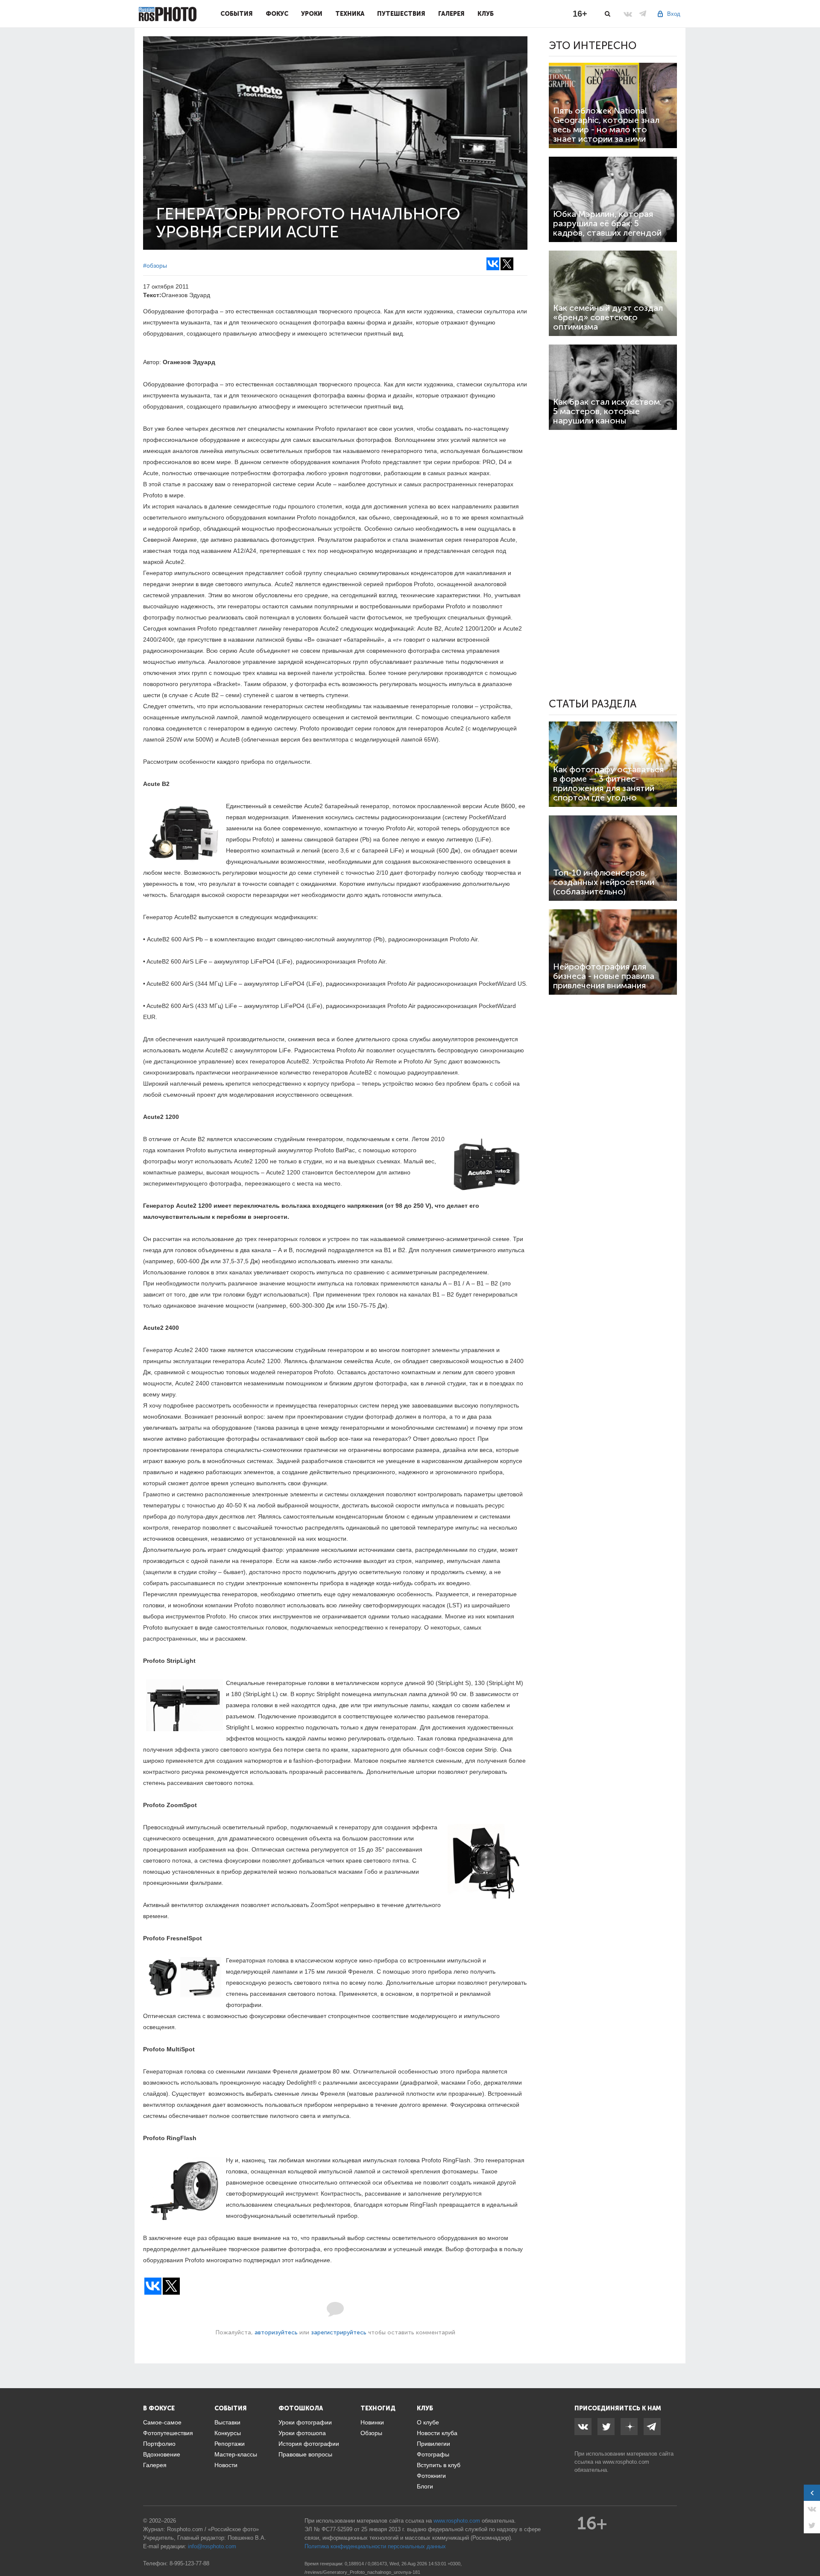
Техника (350, 14)
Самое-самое (162, 2422)
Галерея (451, 14)
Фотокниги (431, 2476)
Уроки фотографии (305, 2422)
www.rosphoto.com (626, 2462)
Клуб (486, 14)
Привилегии (433, 2444)
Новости (226, 2465)
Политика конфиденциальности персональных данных (375, 2546)
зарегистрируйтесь (339, 2332)
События (237, 14)
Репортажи (230, 2444)
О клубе (428, 2422)
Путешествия (401, 14)
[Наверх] (809, 2548)
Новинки (372, 2422)
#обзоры (155, 266)
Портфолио (159, 2444)
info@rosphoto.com (212, 2546)
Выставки (227, 2422)
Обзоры (371, 2433)
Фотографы (433, 2454)
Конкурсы (228, 2433)
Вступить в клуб (439, 2465)
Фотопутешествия (168, 2433)
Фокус (277, 14)
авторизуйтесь (276, 2332)
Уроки (312, 14)
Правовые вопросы (305, 2454)
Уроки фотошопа (302, 2433)
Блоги (425, 2486)
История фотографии (309, 2444)
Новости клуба (437, 2433)
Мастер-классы (236, 2454)
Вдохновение (162, 2454)
